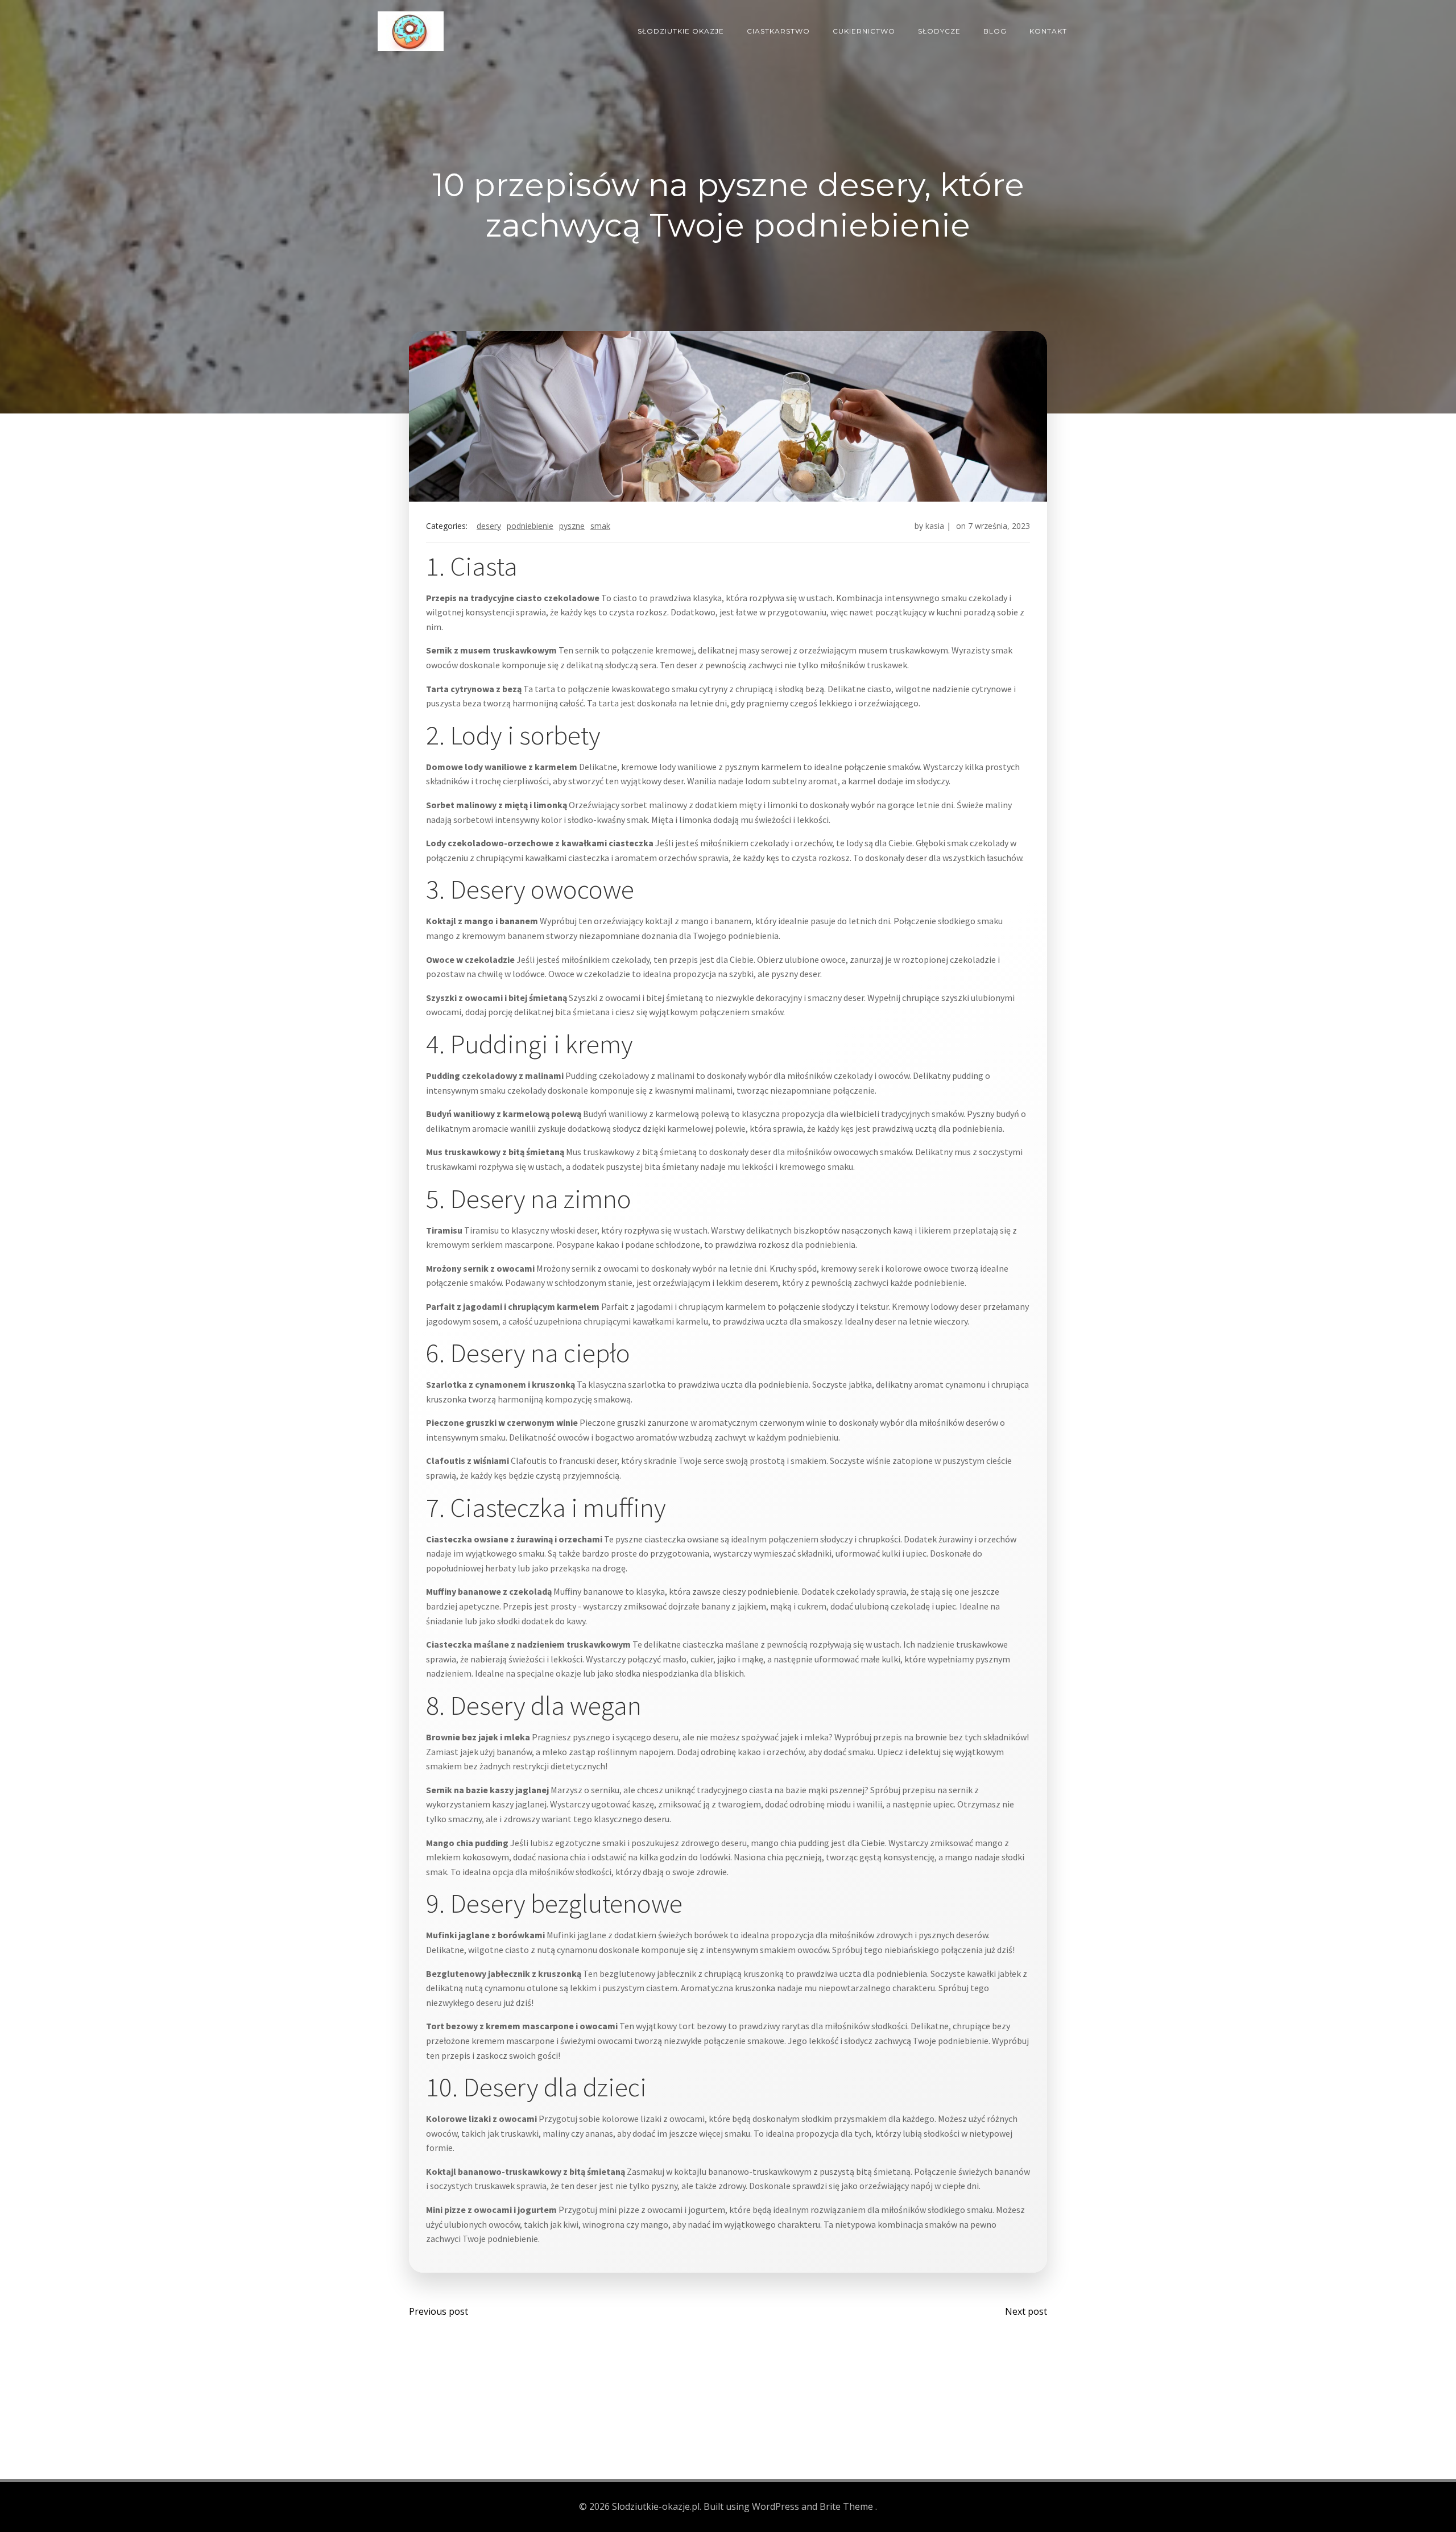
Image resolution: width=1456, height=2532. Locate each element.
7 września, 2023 (999, 526)
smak (600, 526)
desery (489, 526)
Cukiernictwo (864, 31)
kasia (935, 526)
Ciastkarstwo (778, 31)
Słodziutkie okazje (681, 31)
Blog (995, 31)
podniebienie (530, 526)
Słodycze (939, 31)
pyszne (572, 526)
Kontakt (1048, 31)
